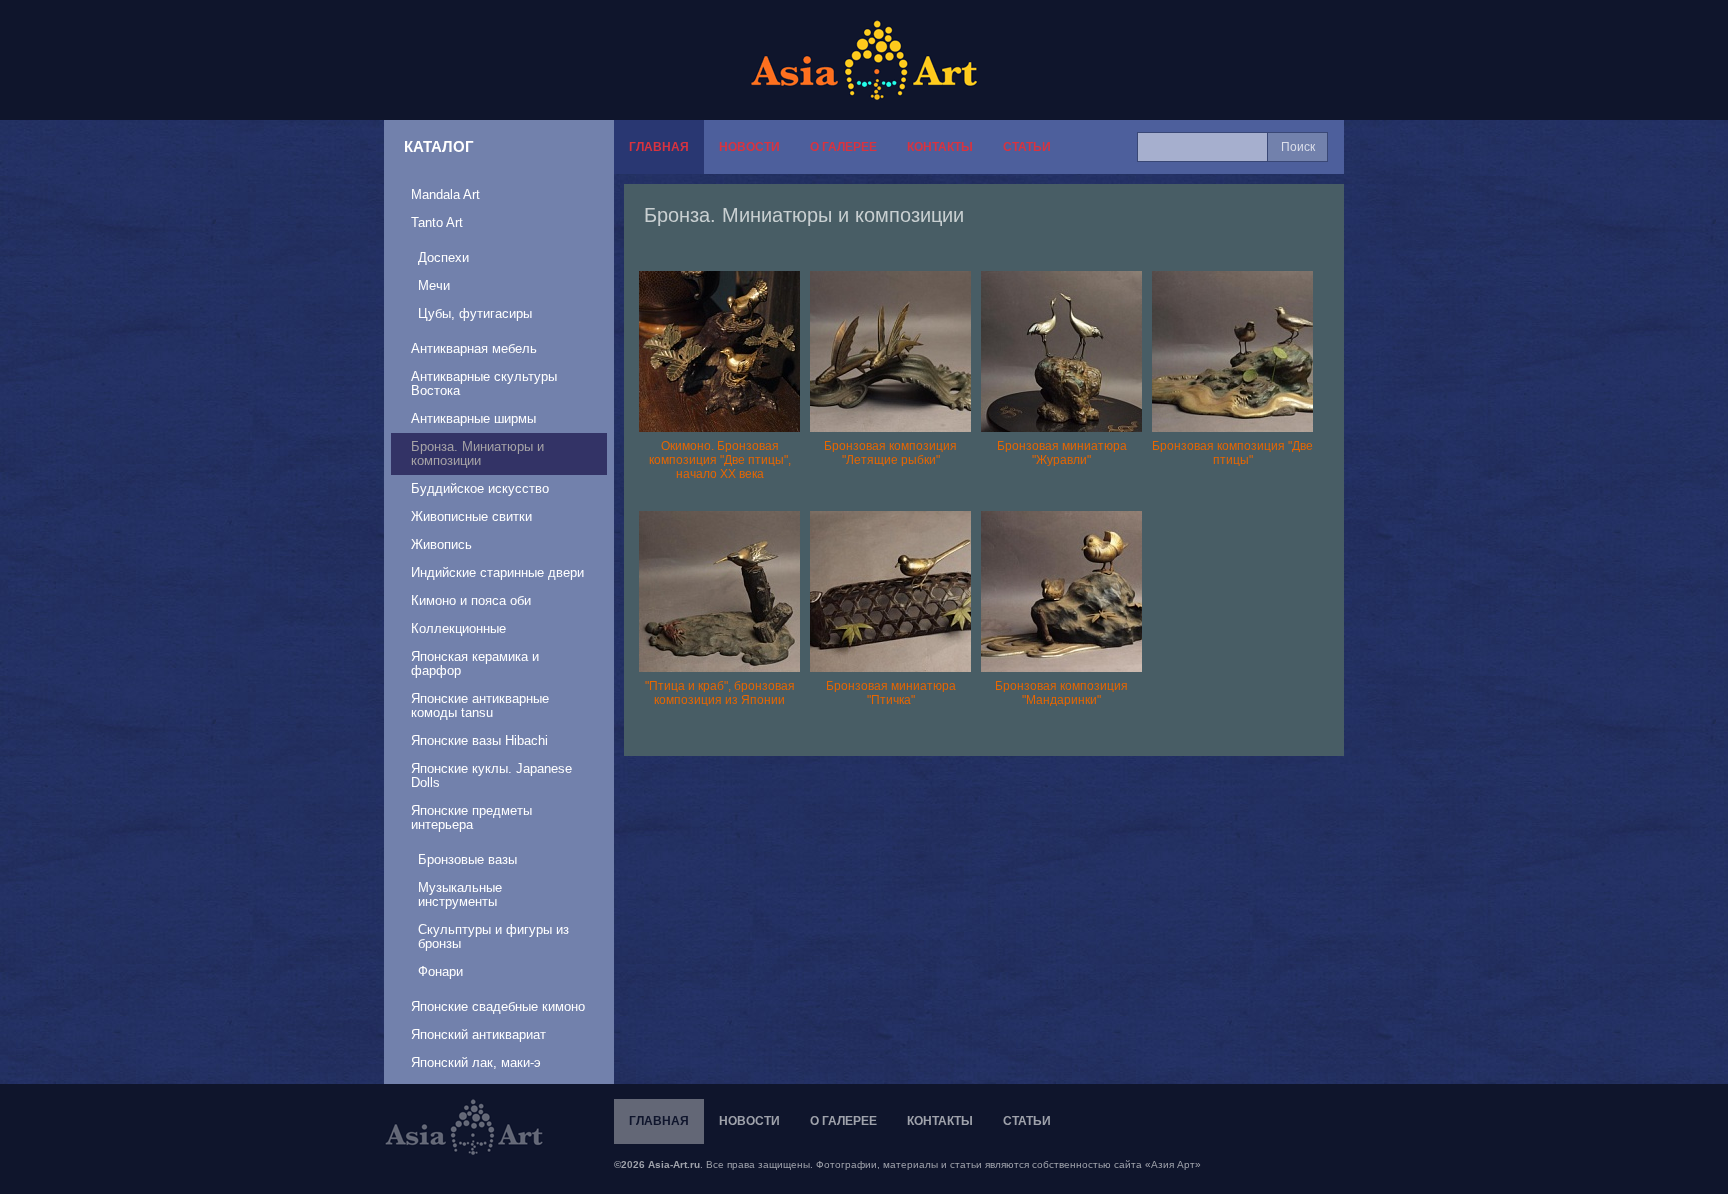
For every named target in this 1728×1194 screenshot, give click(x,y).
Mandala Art (445, 194)
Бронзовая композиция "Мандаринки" (1061, 693)
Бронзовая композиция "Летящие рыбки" (890, 453)
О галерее (843, 147)
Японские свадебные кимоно (498, 1006)
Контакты (940, 147)
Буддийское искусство (480, 488)
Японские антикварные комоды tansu (480, 705)
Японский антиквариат (478, 1034)
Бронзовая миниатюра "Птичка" (891, 693)
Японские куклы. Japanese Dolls (491, 775)
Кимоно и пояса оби (471, 600)
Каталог (439, 146)
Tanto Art (437, 222)
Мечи (434, 285)
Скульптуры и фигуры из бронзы (493, 936)
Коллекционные (458, 628)
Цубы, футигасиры (475, 313)
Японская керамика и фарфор (475, 663)
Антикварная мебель (474, 348)
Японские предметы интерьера (471, 817)
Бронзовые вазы (467, 859)
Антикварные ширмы (473, 418)
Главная (659, 147)
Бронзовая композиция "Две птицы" (1232, 453)
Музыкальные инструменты (460, 894)
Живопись (441, 544)
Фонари (440, 971)
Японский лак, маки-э (476, 1062)
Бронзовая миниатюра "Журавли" (1062, 453)
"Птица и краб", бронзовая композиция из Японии (720, 693)
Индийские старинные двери (497, 572)
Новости (749, 147)
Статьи (1027, 147)
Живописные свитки (471, 516)
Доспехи (443, 257)
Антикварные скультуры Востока (484, 383)
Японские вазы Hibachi (479, 740)
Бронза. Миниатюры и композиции (477, 453)
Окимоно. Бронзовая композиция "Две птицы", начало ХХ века (720, 460)
